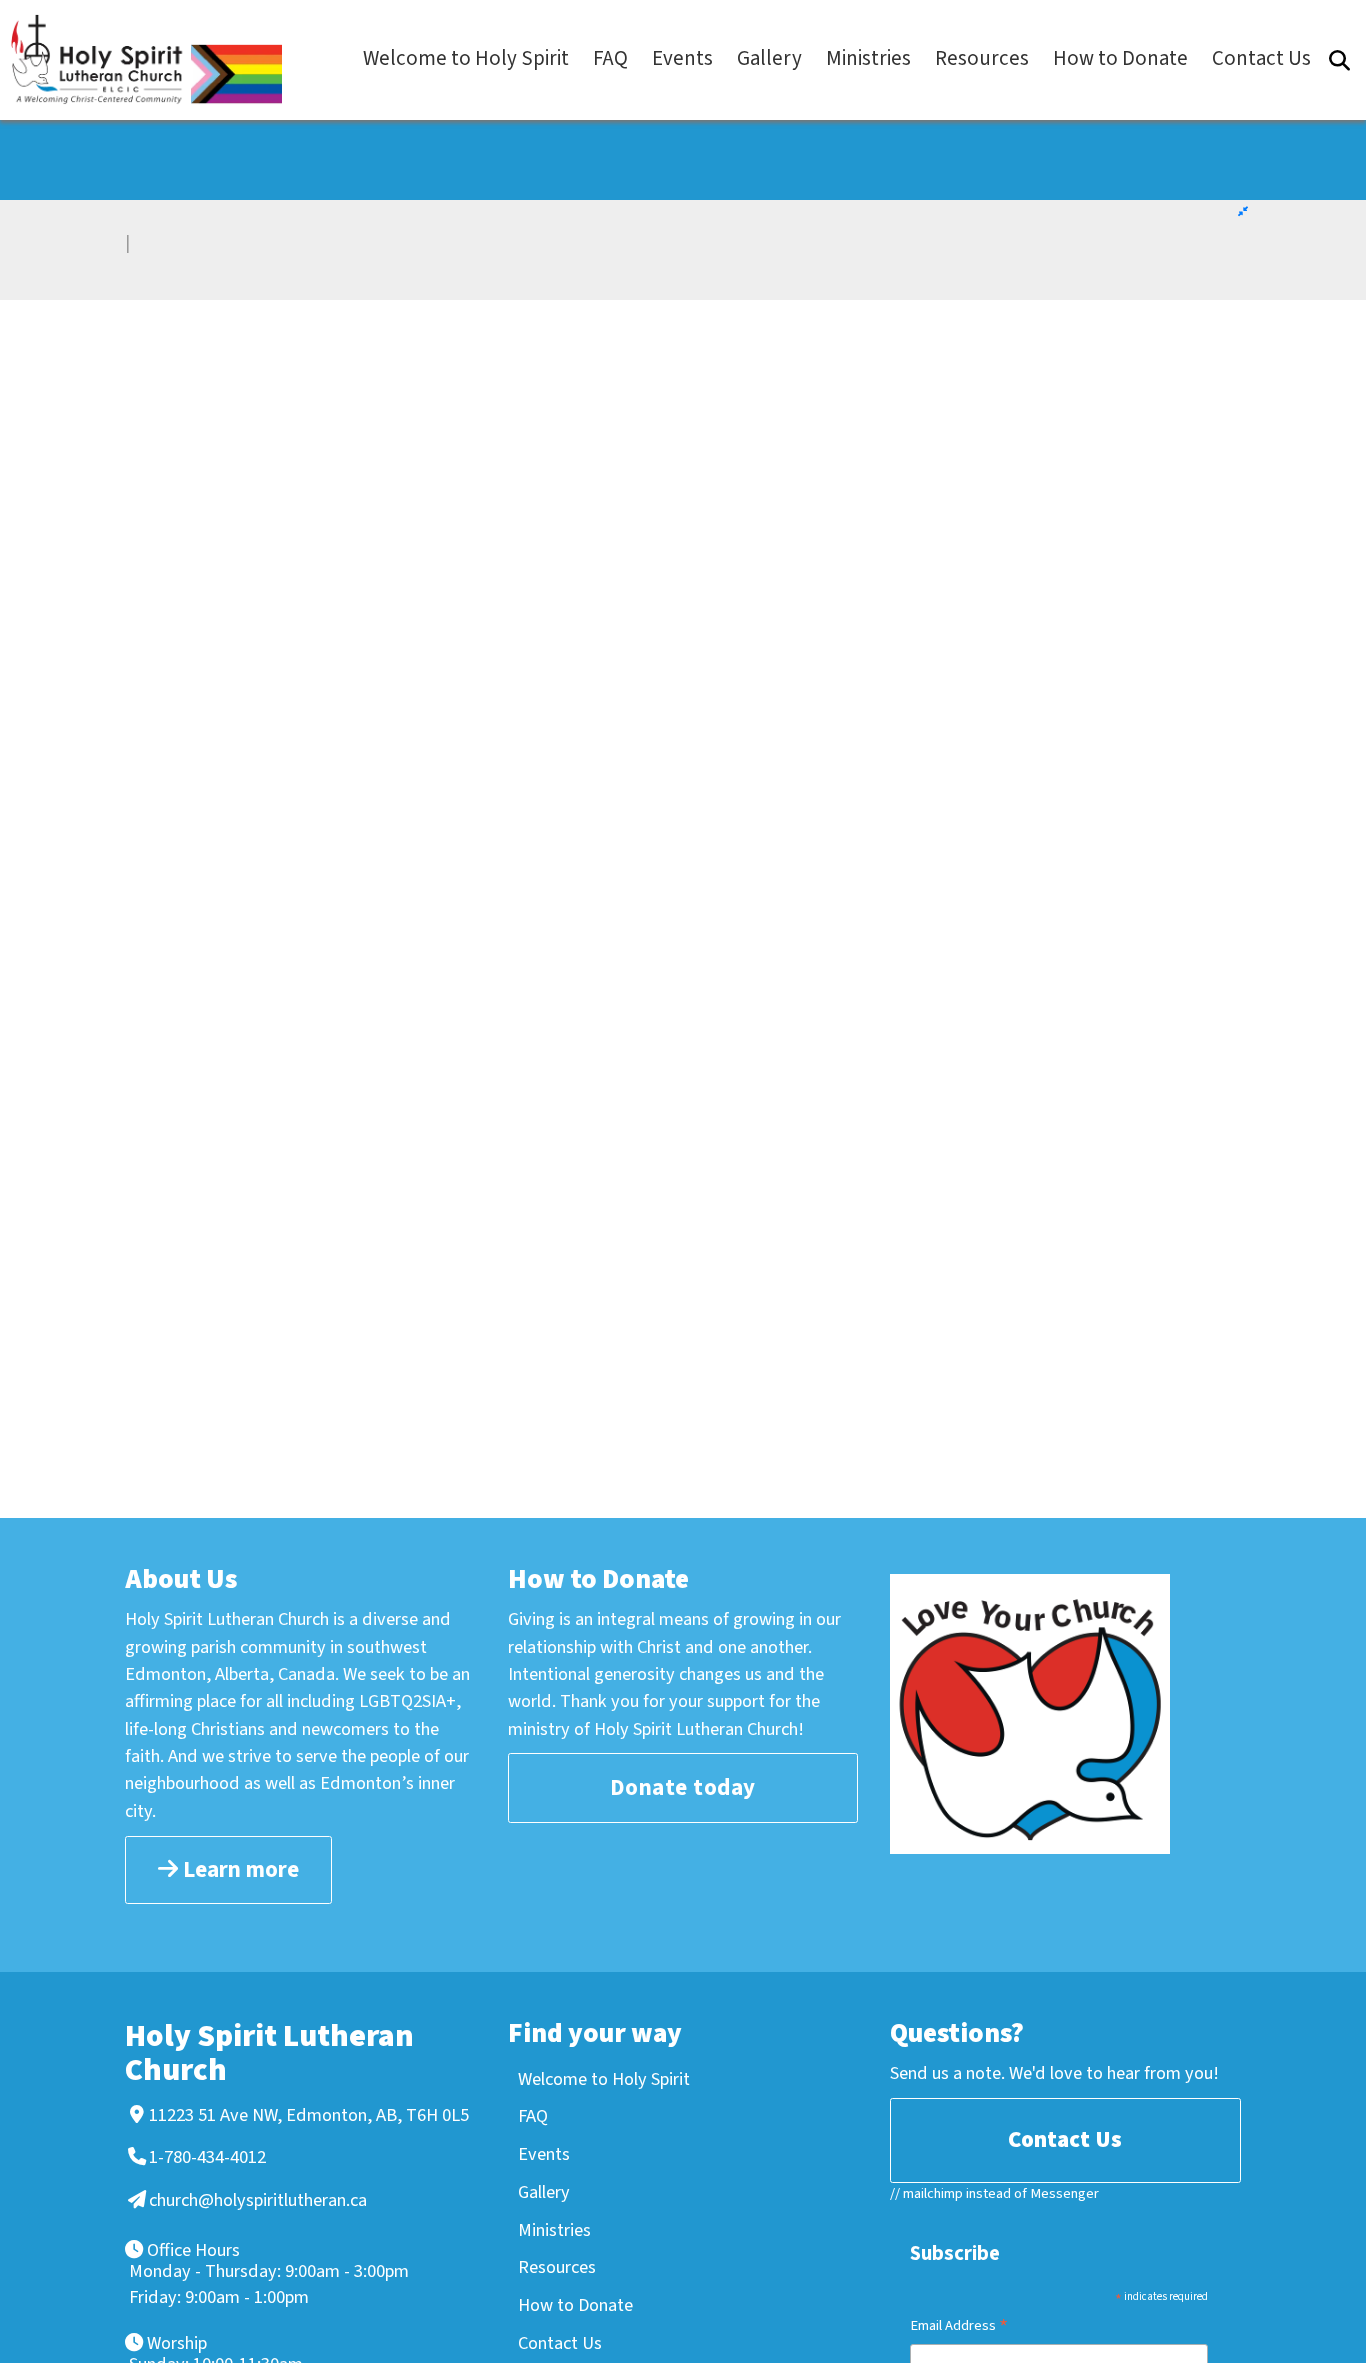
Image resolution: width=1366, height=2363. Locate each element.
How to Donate (575, 2305)
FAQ (533, 2116)
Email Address (959, 2327)
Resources (557, 2267)
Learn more (238, 1869)
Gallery (544, 2192)
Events (544, 2154)
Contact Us (560, 2343)
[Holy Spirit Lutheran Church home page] (156, 59)
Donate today (683, 1787)
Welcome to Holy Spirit (604, 2079)
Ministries (554, 2230)
